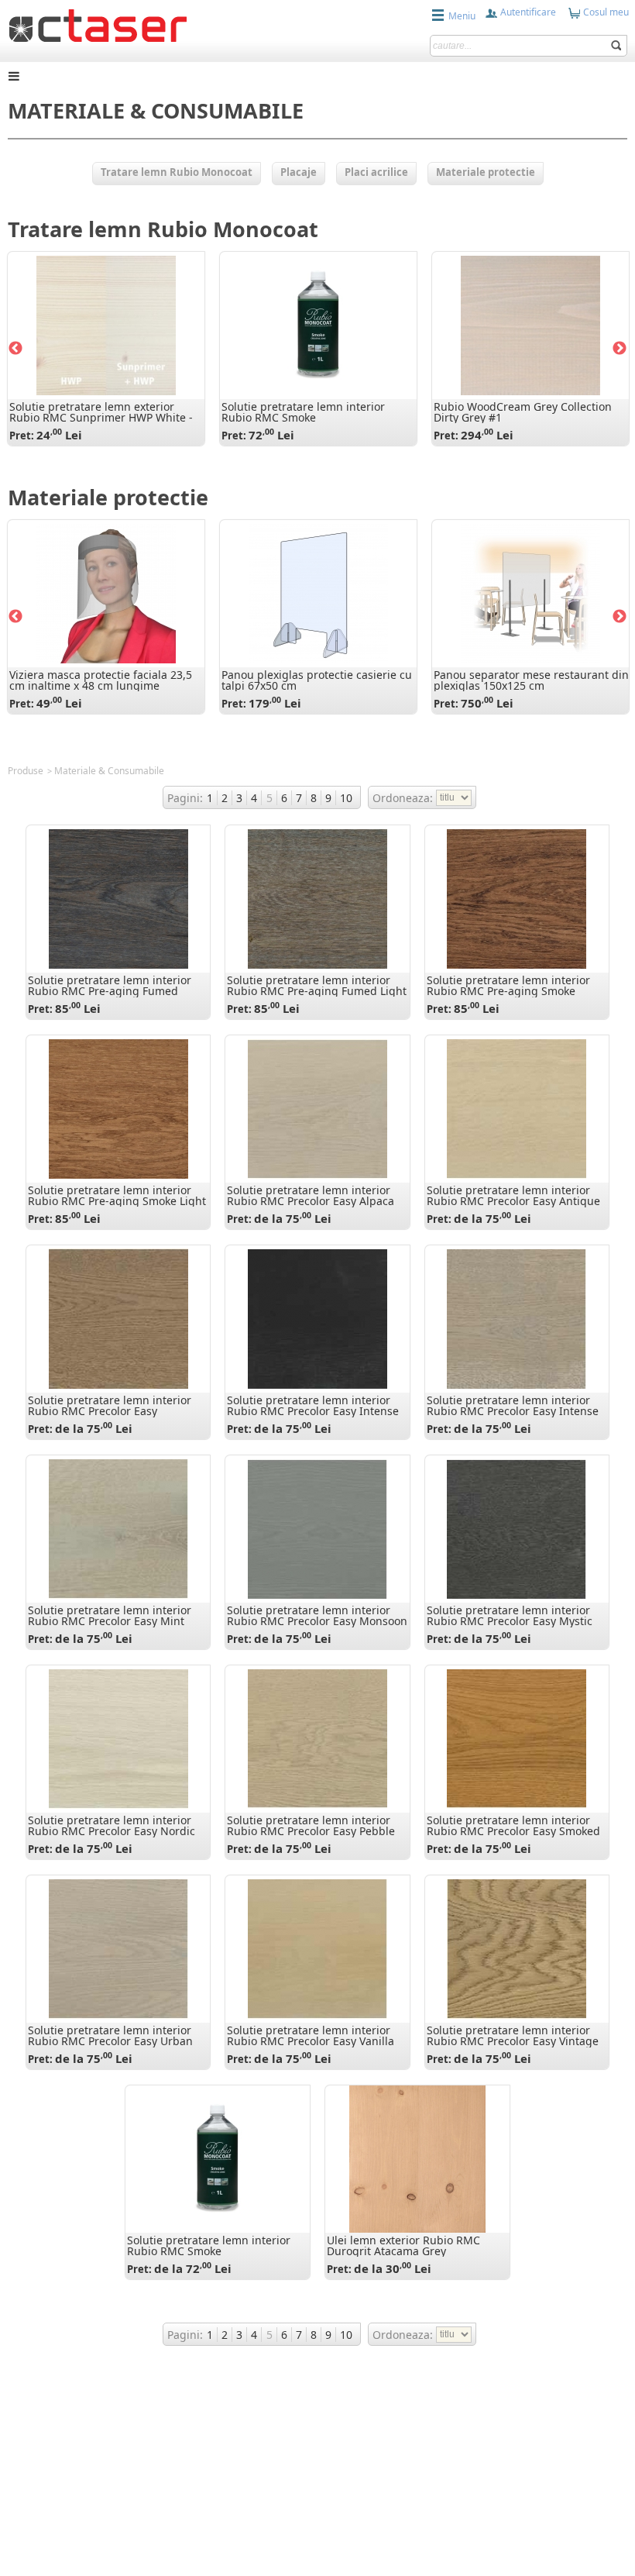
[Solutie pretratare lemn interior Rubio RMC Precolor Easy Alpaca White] (317, 1109)
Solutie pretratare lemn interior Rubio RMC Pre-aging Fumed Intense (110, 991)
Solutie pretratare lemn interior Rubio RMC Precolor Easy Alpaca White (311, 1201)
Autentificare (527, 12)
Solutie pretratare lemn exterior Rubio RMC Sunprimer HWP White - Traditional (101, 417)
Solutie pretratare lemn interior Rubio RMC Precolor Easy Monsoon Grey (317, 1621)
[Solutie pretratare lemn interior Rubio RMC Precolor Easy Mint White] (118, 1529)
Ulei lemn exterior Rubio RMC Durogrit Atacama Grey (403, 2245)
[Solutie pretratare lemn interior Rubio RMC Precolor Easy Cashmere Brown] (118, 1319)
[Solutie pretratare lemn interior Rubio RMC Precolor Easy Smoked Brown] (517, 1739)
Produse (26, 771)
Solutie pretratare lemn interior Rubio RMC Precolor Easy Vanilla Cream (311, 2041)
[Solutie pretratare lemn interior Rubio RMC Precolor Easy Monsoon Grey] (317, 1529)
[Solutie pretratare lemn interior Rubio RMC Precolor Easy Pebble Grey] (317, 1739)
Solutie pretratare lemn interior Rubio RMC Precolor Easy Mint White (110, 1621)
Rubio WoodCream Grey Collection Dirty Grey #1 (523, 412)
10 (346, 798)
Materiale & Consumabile (109, 771)
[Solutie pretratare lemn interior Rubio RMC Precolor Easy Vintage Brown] (517, 1949)
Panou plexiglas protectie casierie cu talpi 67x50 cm (317, 680)
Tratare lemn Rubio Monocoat (163, 229)
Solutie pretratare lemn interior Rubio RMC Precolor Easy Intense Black (313, 1411)
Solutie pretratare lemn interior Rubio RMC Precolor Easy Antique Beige (513, 1201)
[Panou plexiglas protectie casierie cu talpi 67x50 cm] (318, 594)
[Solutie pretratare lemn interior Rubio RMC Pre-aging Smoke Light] (118, 1109)
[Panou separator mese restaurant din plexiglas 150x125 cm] (530, 594)
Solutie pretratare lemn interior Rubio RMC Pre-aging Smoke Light (117, 1195)
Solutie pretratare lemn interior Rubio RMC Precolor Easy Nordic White (112, 1831)
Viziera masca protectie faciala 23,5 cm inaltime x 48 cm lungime (101, 680)
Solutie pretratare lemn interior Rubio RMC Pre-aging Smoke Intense (508, 991)
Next (620, 349)
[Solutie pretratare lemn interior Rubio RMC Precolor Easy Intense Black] (317, 1319)
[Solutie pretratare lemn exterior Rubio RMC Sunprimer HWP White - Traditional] (106, 325)
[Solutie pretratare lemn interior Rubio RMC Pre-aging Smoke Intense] (517, 899)
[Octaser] (98, 24)
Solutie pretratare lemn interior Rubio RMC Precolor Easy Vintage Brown (513, 2041)
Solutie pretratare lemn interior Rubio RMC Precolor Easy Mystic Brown (510, 1621)
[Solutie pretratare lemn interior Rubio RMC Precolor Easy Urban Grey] (118, 1949)
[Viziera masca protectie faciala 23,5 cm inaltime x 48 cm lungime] (106, 594)
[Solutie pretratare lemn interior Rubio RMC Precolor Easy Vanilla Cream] (317, 1949)
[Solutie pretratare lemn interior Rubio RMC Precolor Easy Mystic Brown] (517, 1529)
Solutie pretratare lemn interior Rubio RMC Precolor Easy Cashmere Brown (110, 1411)
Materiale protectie (108, 497)
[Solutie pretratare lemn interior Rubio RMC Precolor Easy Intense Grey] (517, 1319)
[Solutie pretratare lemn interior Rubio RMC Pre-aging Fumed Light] (317, 899)
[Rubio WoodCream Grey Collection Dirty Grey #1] (530, 325)
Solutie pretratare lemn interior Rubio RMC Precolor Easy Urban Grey (110, 2041)
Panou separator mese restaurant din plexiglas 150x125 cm (531, 680)
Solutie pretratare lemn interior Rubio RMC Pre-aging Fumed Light (317, 985)
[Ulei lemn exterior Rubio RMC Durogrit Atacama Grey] (417, 2159)
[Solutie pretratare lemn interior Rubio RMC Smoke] (318, 325)
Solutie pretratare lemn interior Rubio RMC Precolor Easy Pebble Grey (311, 1831)
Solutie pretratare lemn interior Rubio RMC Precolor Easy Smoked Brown (513, 1831)
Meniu (462, 16)
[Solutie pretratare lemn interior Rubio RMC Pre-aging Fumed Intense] (118, 899)
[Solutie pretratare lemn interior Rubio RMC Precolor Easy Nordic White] (118, 1739)
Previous (15, 349)
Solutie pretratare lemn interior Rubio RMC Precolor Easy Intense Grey (513, 1411)
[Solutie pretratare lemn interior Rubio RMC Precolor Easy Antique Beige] (517, 1109)
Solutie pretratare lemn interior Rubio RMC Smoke (303, 412)
